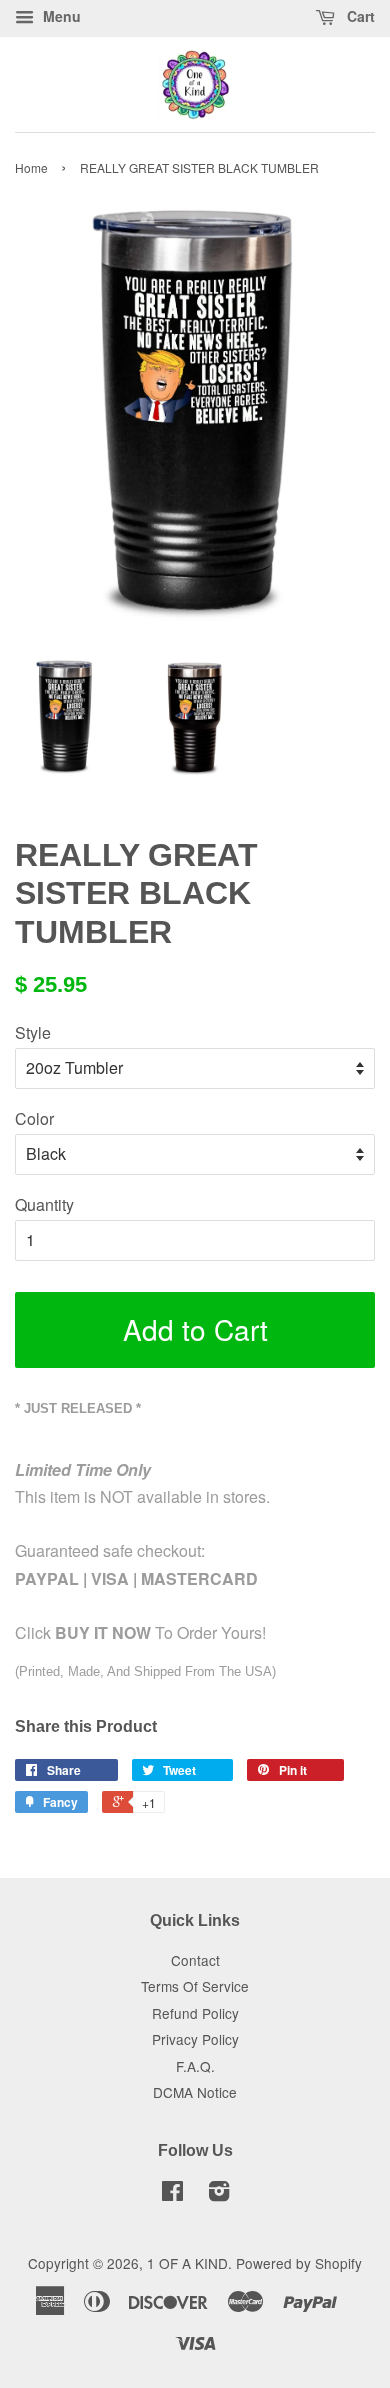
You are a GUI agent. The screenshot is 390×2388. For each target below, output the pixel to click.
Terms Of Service (195, 1986)
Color (34, 1118)
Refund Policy (195, 2013)
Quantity (44, 1204)
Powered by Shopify (299, 2263)
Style (33, 1032)
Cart (359, 16)
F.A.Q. (195, 2066)
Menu (60, 16)
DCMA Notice (195, 2092)
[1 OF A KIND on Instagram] (219, 2194)
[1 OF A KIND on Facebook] (172, 2194)
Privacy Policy (195, 2039)
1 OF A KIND (187, 2263)
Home (31, 167)
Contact (195, 1960)
